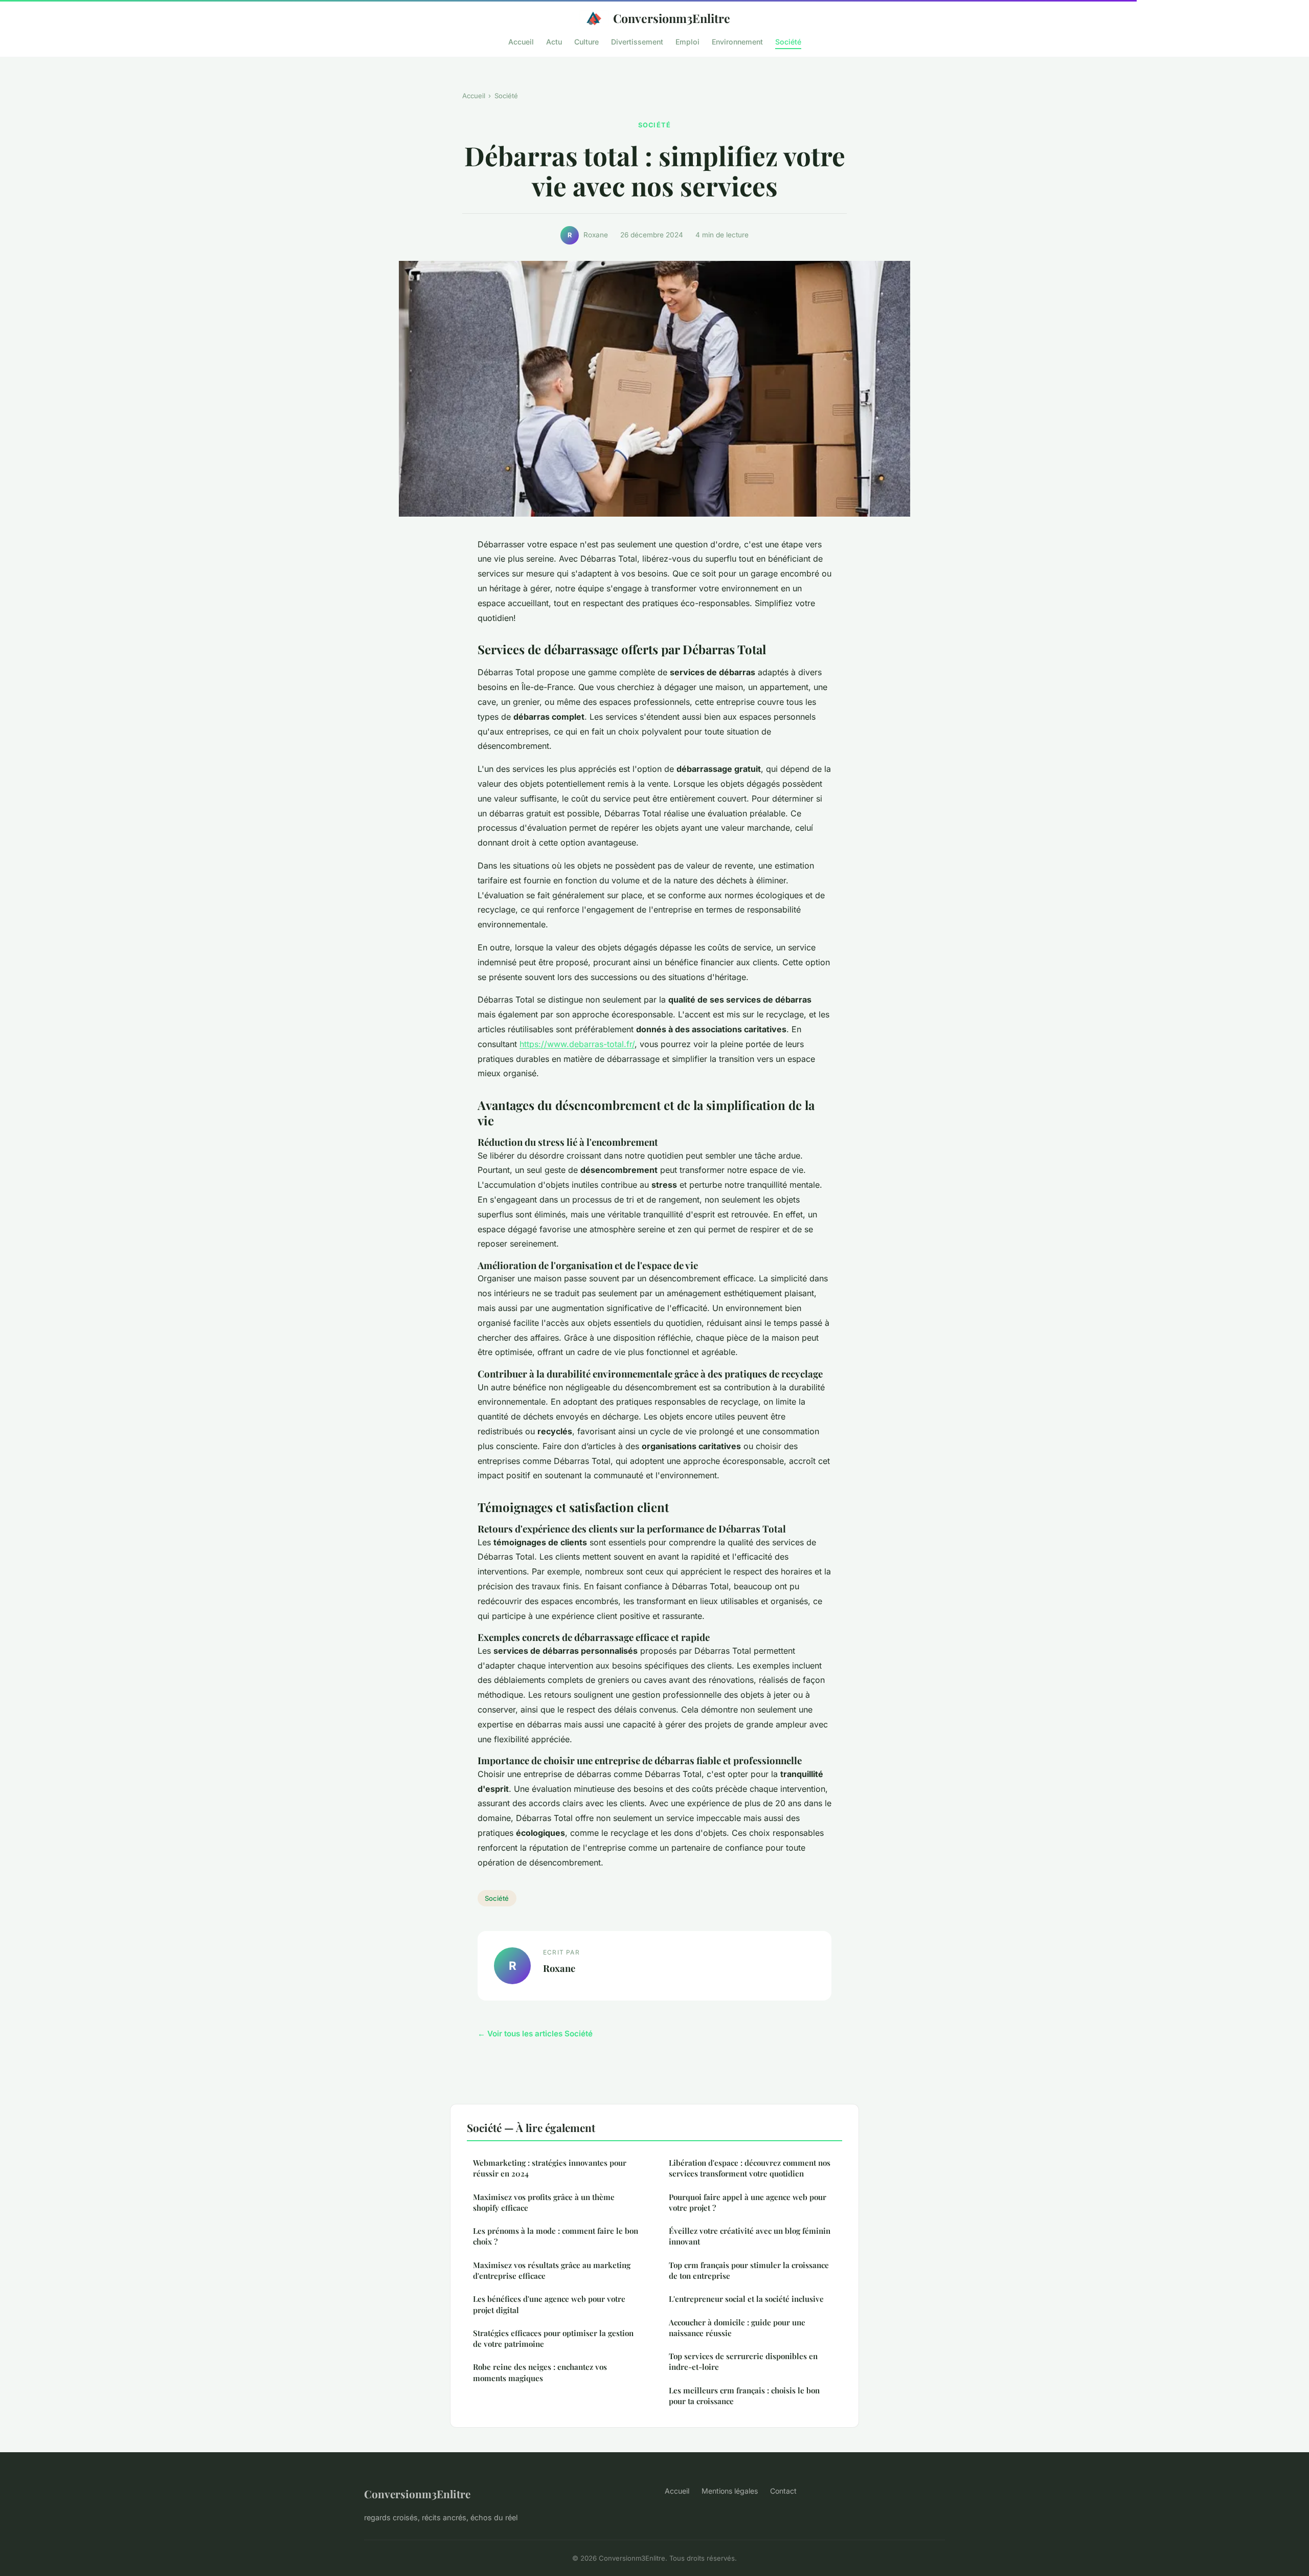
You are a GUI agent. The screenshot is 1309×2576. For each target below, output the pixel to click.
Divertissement (637, 41)
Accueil (521, 41)
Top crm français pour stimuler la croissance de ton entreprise (749, 2270)
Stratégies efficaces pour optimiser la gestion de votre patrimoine (553, 2338)
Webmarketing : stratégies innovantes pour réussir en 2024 (550, 2168)
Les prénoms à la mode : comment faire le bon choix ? (556, 2236)
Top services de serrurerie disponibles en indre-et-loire (743, 2361)
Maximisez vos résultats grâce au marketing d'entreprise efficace (552, 2270)
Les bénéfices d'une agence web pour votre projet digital (549, 2304)
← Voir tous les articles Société (535, 2034)
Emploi (687, 41)
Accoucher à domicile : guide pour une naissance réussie (737, 2328)
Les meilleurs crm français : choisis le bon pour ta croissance (744, 2396)
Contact (783, 2491)
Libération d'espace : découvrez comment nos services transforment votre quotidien (750, 2168)
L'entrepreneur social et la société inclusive (746, 2299)
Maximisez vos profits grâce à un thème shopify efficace (544, 2202)
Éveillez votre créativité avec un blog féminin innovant (750, 2236)
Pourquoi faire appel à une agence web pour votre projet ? (748, 2202)
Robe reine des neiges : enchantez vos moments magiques (540, 2372)
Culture (586, 41)
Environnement (737, 41)
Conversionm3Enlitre (672, 18)
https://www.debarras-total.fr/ (577, 1044)
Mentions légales (730, 2491)
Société (788, 41)
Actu (554, 41)
